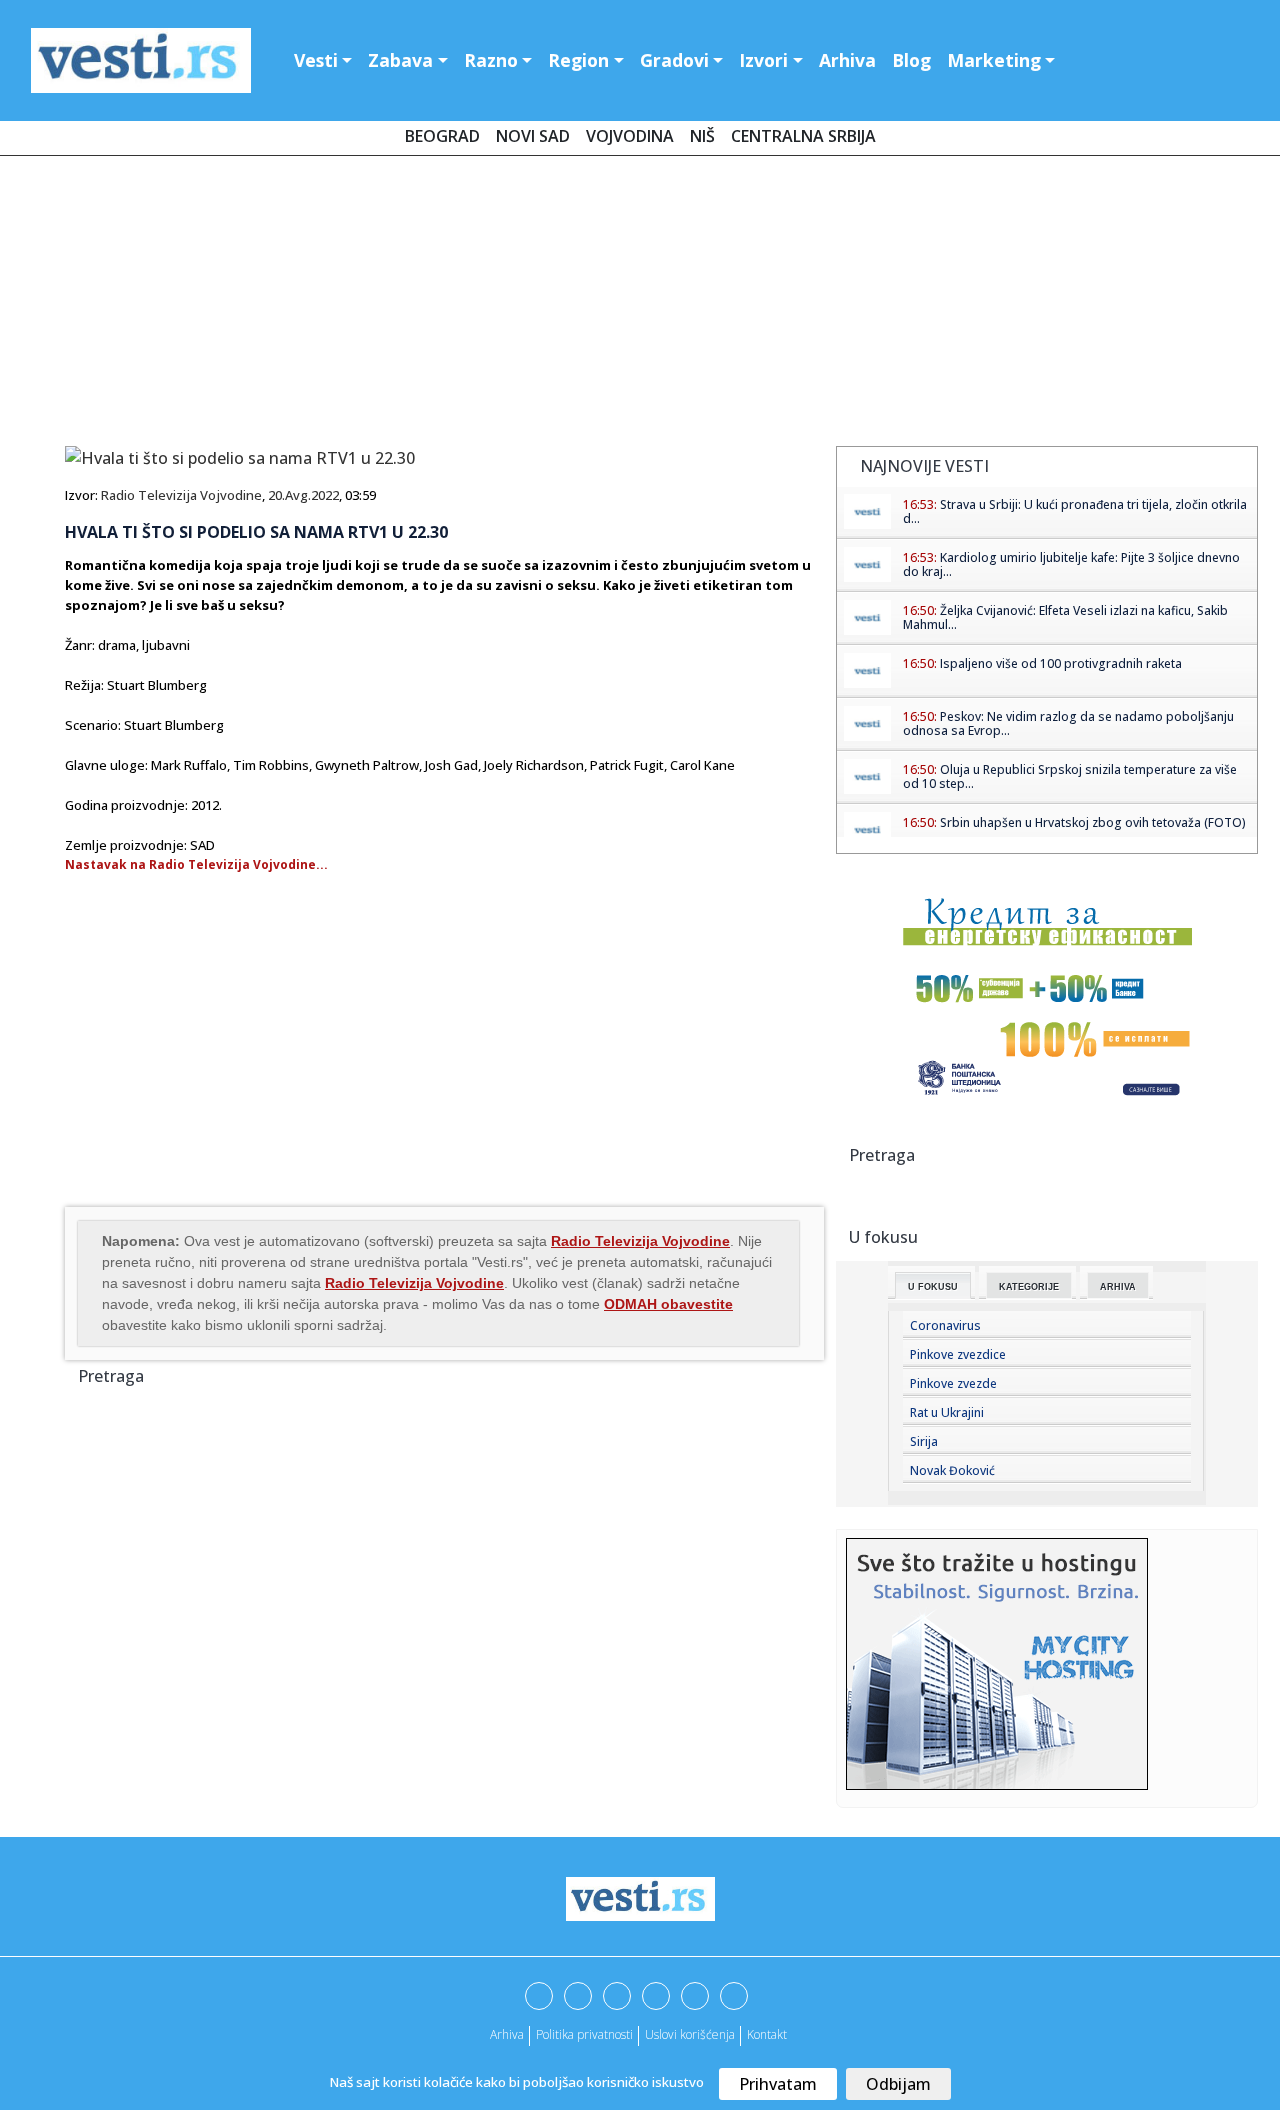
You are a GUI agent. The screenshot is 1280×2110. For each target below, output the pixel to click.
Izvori (763, 60)
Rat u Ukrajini (947, 1412)
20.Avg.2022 (303, 495)
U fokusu (933, 1287)
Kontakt (767, 2034)
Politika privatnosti (584, 2034)
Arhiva (847, 60)
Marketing (994, 60)
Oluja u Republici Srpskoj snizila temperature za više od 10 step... (1070, 776)
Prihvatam (778, 2084)
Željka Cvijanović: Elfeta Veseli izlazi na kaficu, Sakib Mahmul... (1065, 617)
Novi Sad (533, 136)
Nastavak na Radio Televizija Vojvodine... (196, 864)
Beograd (442, 136)
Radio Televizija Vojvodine (181, 495)
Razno (491, 60)
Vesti (316, 60)
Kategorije (1029, 1287)
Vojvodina (630, 136)
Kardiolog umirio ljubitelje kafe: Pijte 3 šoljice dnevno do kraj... (1071, 564)
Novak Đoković (952, 1470)
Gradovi (674, 60)
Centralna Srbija (803, 136)
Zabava (400, 60)
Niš (702, 136)
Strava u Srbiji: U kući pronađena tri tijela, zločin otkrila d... (1075, 511)
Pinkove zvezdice (958, 1354)
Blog (911, 60)
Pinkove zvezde (953, 1383)
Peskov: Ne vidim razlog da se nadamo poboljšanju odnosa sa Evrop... (1068, 723)
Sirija (924, 1441)
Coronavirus (945, 1325)
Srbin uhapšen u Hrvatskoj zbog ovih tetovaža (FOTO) (1093, 822)
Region (578, 60)
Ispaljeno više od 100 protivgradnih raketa (1061, 663)
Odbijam (898, 2084)
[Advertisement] (640, 305)
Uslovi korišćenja (690, 2034)
